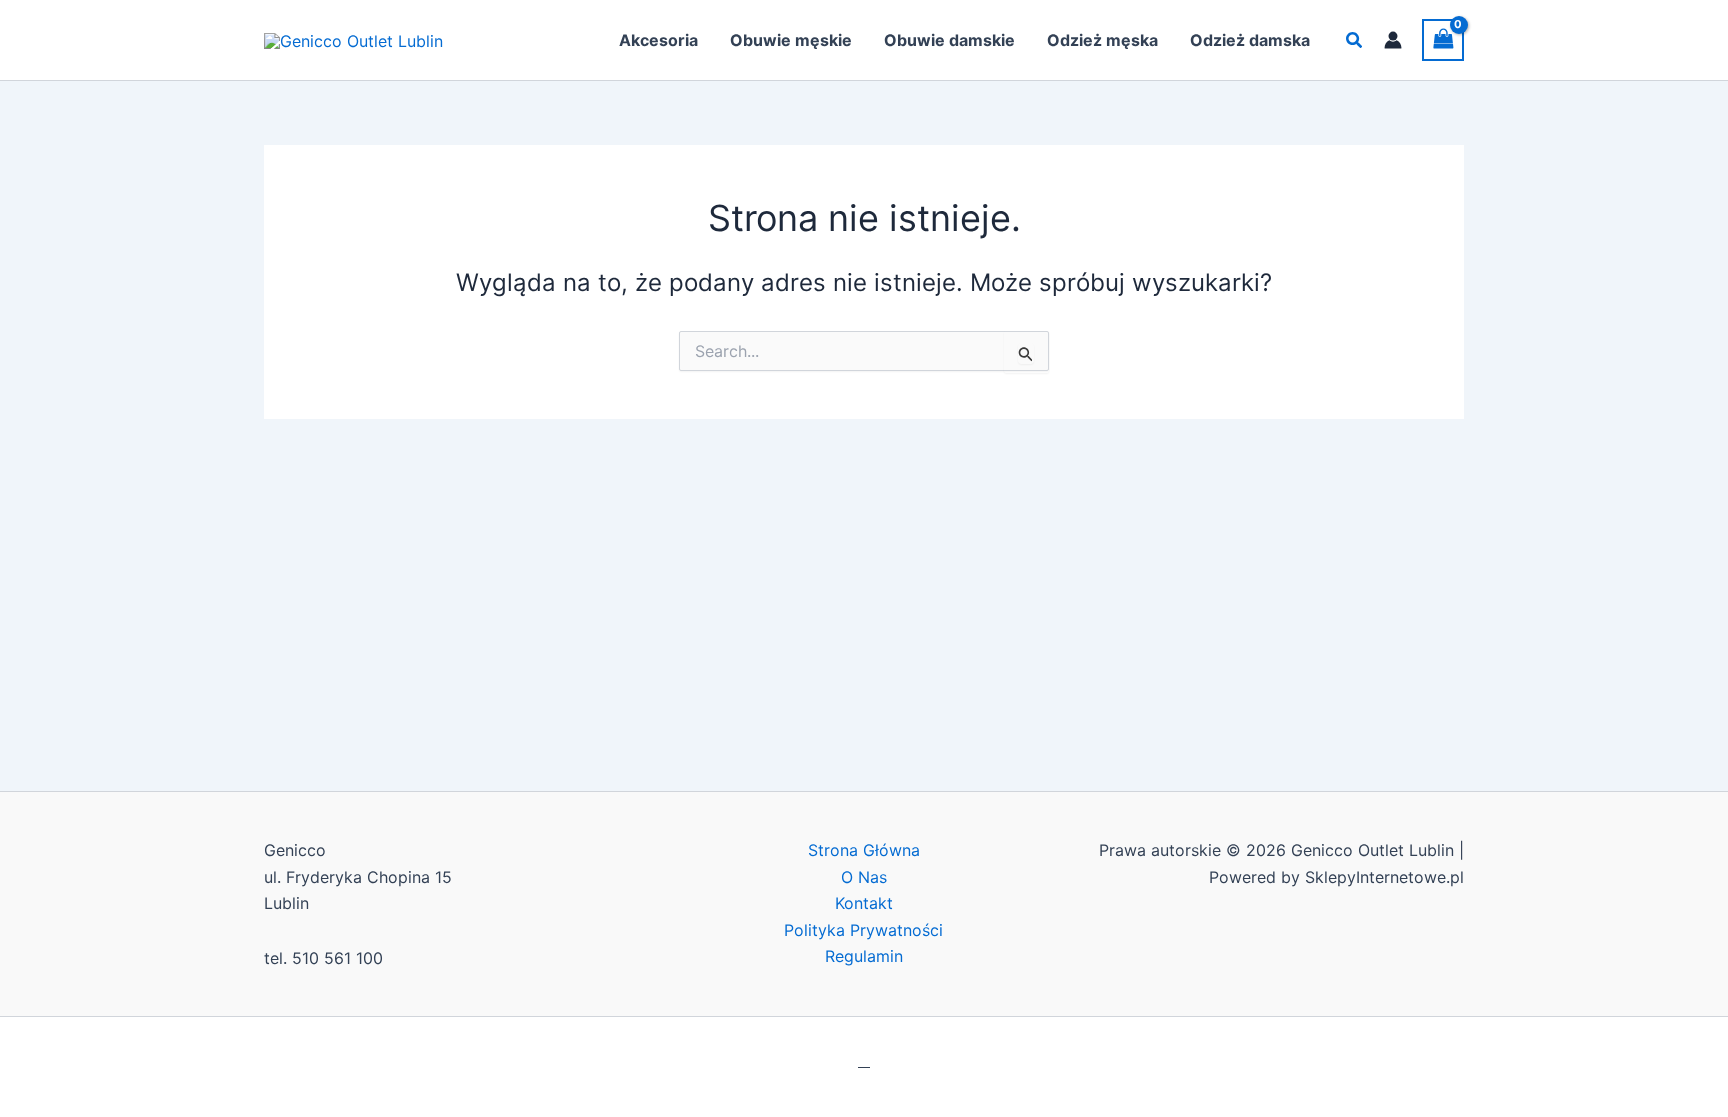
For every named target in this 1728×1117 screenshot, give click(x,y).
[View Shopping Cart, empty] (1443, 39)
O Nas (864, 877)
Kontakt (864, 903)
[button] (1355, 40)
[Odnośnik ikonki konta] (1393, 40)
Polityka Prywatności (863, 930)
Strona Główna (864, 850)
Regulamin (864, 956)
